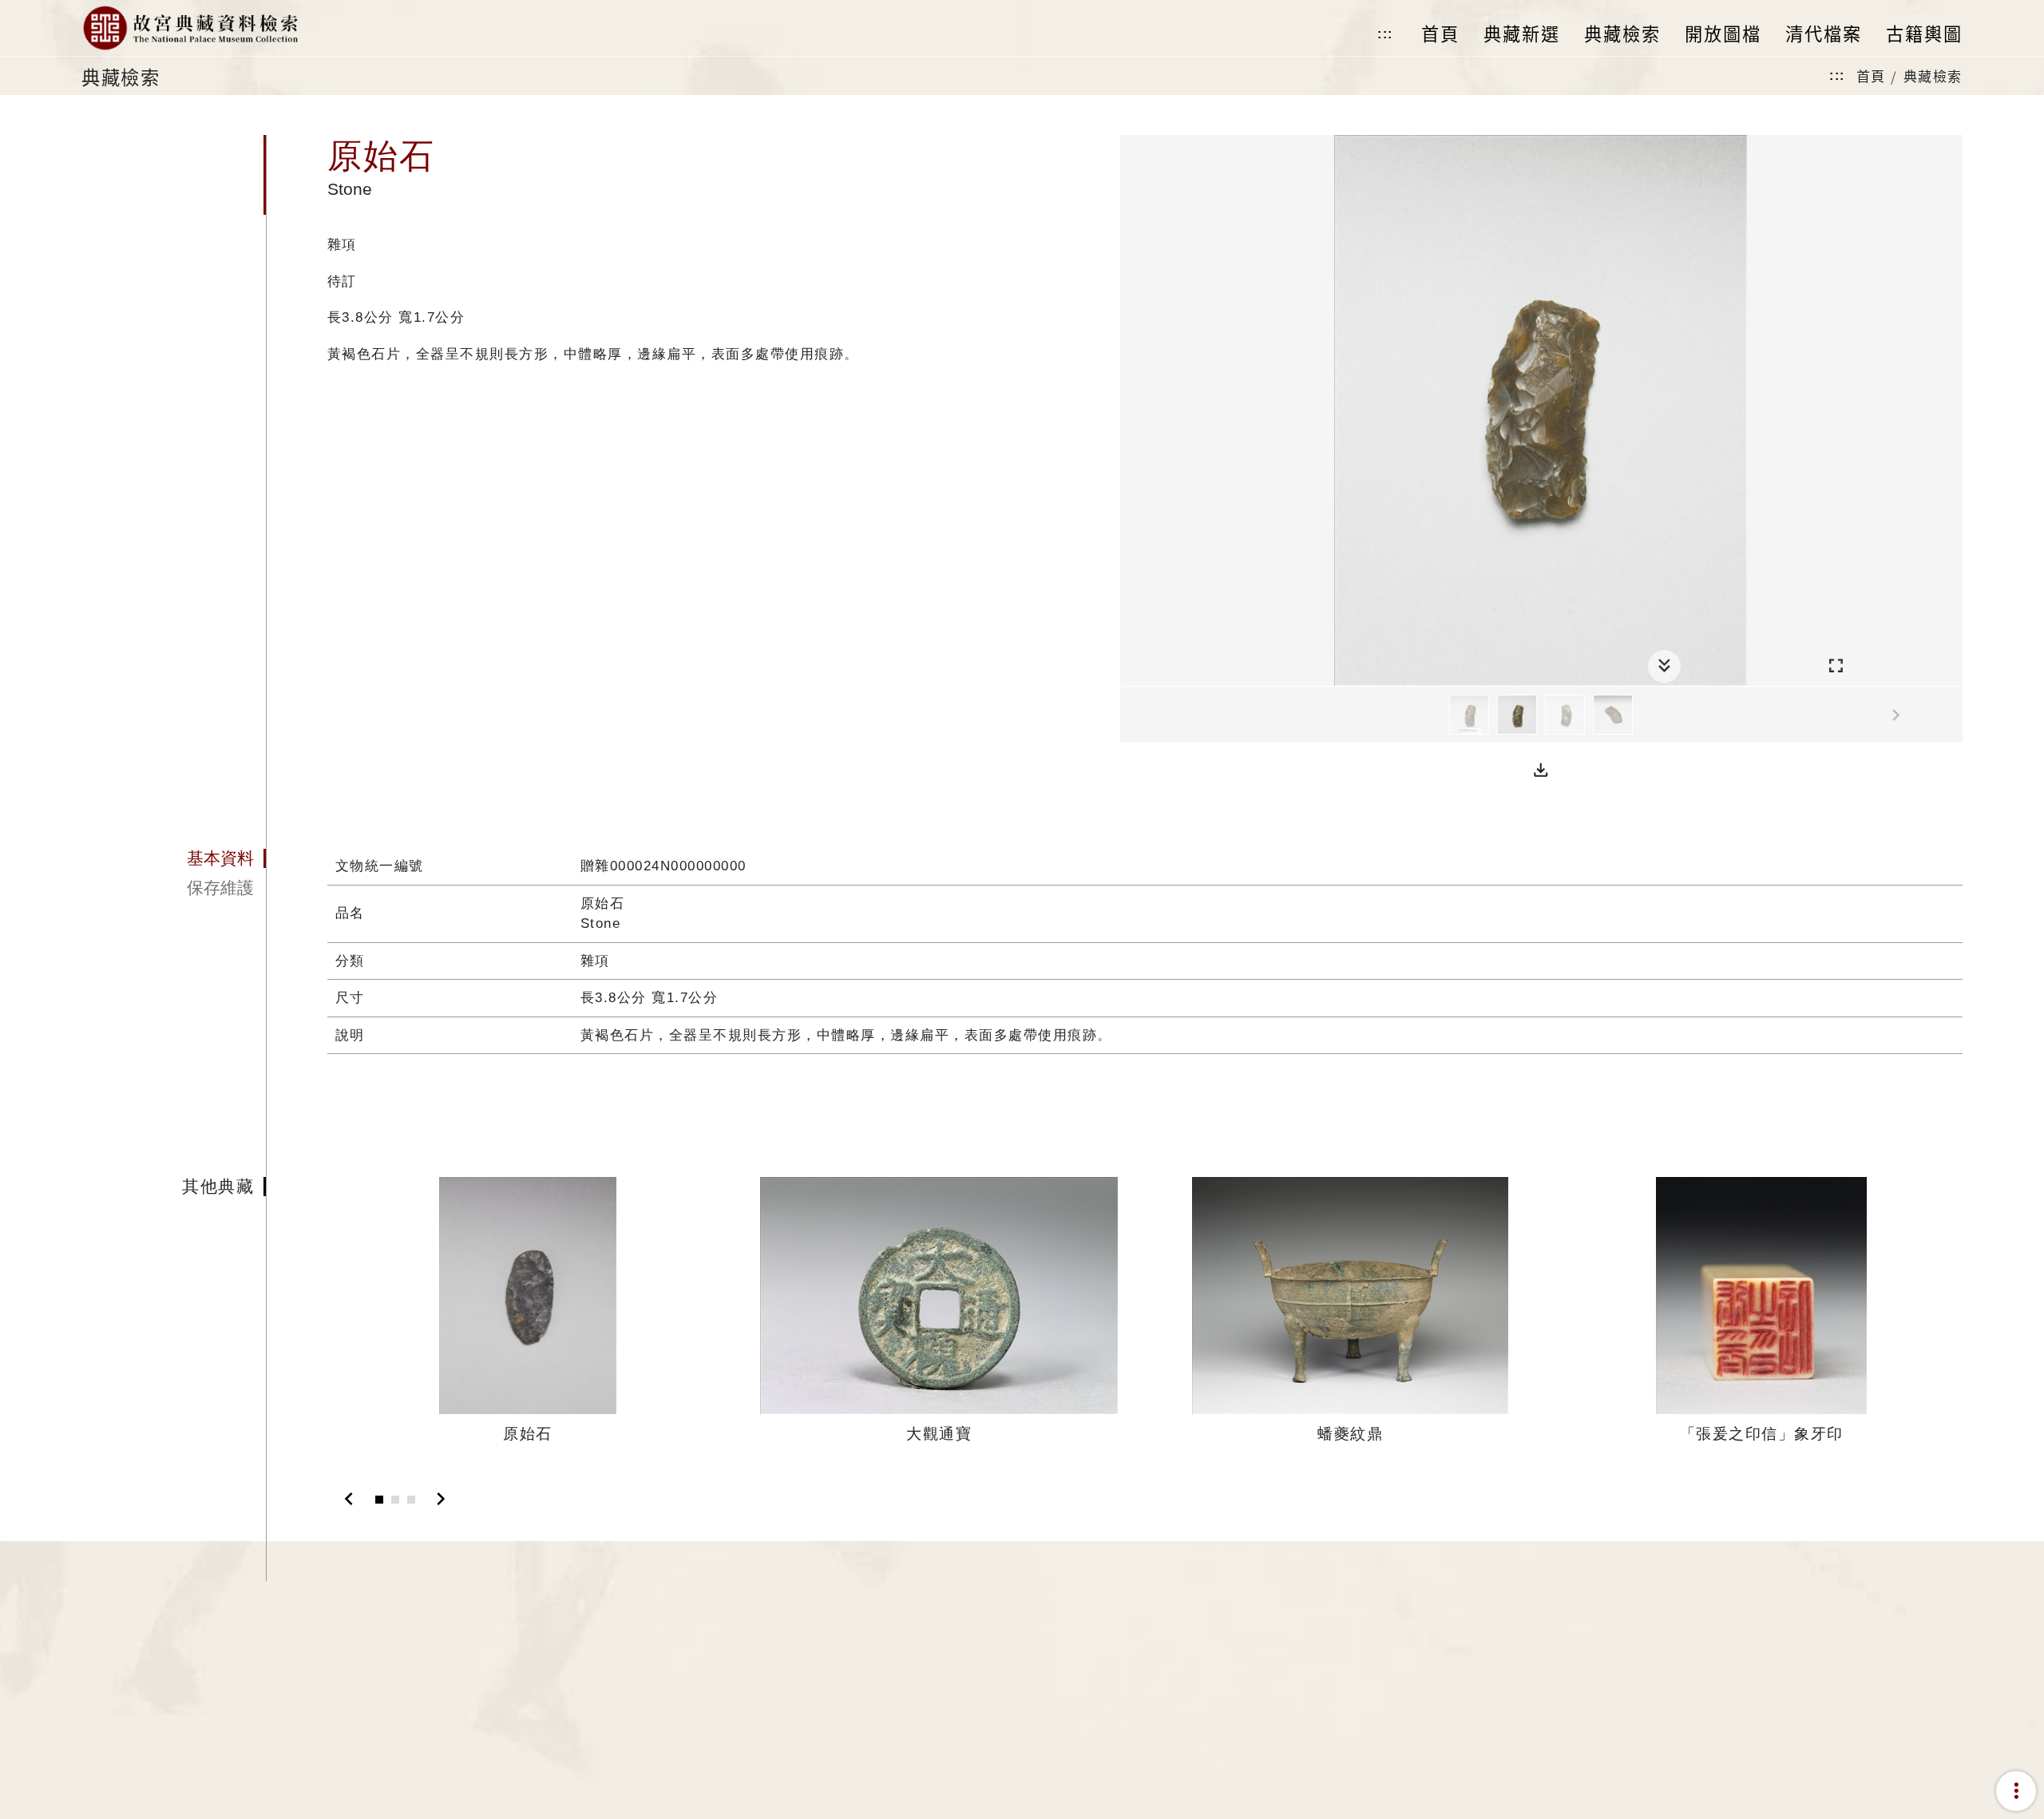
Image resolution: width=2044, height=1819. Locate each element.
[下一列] (1951, 715)
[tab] (173, 858)
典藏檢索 (1933, 75)
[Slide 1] (379, 1500)
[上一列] (1132, 715)
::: (1385, 34)
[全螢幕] (1836, 666)
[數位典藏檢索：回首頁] (190, 28)
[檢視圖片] (1469, 715)
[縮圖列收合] (1664, 666)
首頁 (1871, 75)
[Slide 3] (411, 1500)
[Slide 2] (395, 1500)
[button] (1541, 771)
